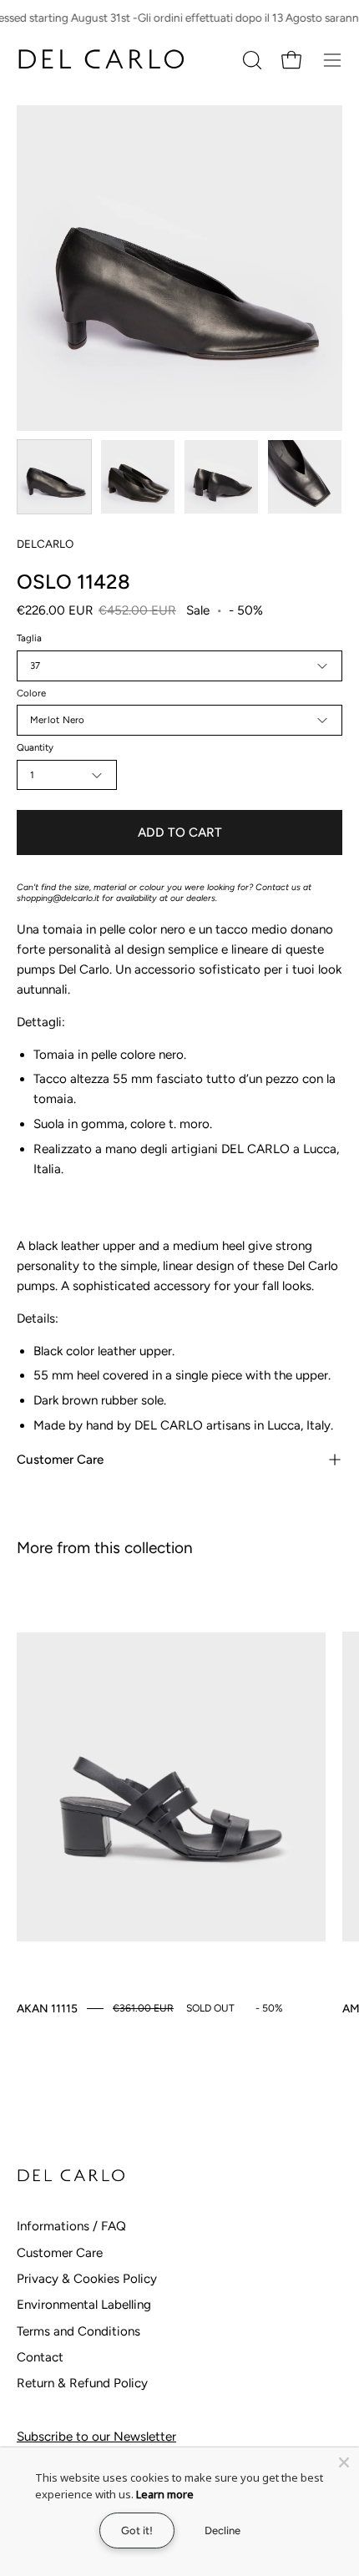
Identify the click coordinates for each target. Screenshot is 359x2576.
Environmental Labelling (84, 2305)
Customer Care (60, 1460)
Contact (40, 2357)
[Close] (344, 2462)
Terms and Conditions (78, 2331)
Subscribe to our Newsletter (96, 2437)
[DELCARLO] (100, 60)
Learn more (165, 2494)
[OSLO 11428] (54, 477)
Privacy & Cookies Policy (87, 2279)
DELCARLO (45, 544)
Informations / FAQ (71, 2226)
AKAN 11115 (47, 2008)
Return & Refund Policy (82, 2383)
